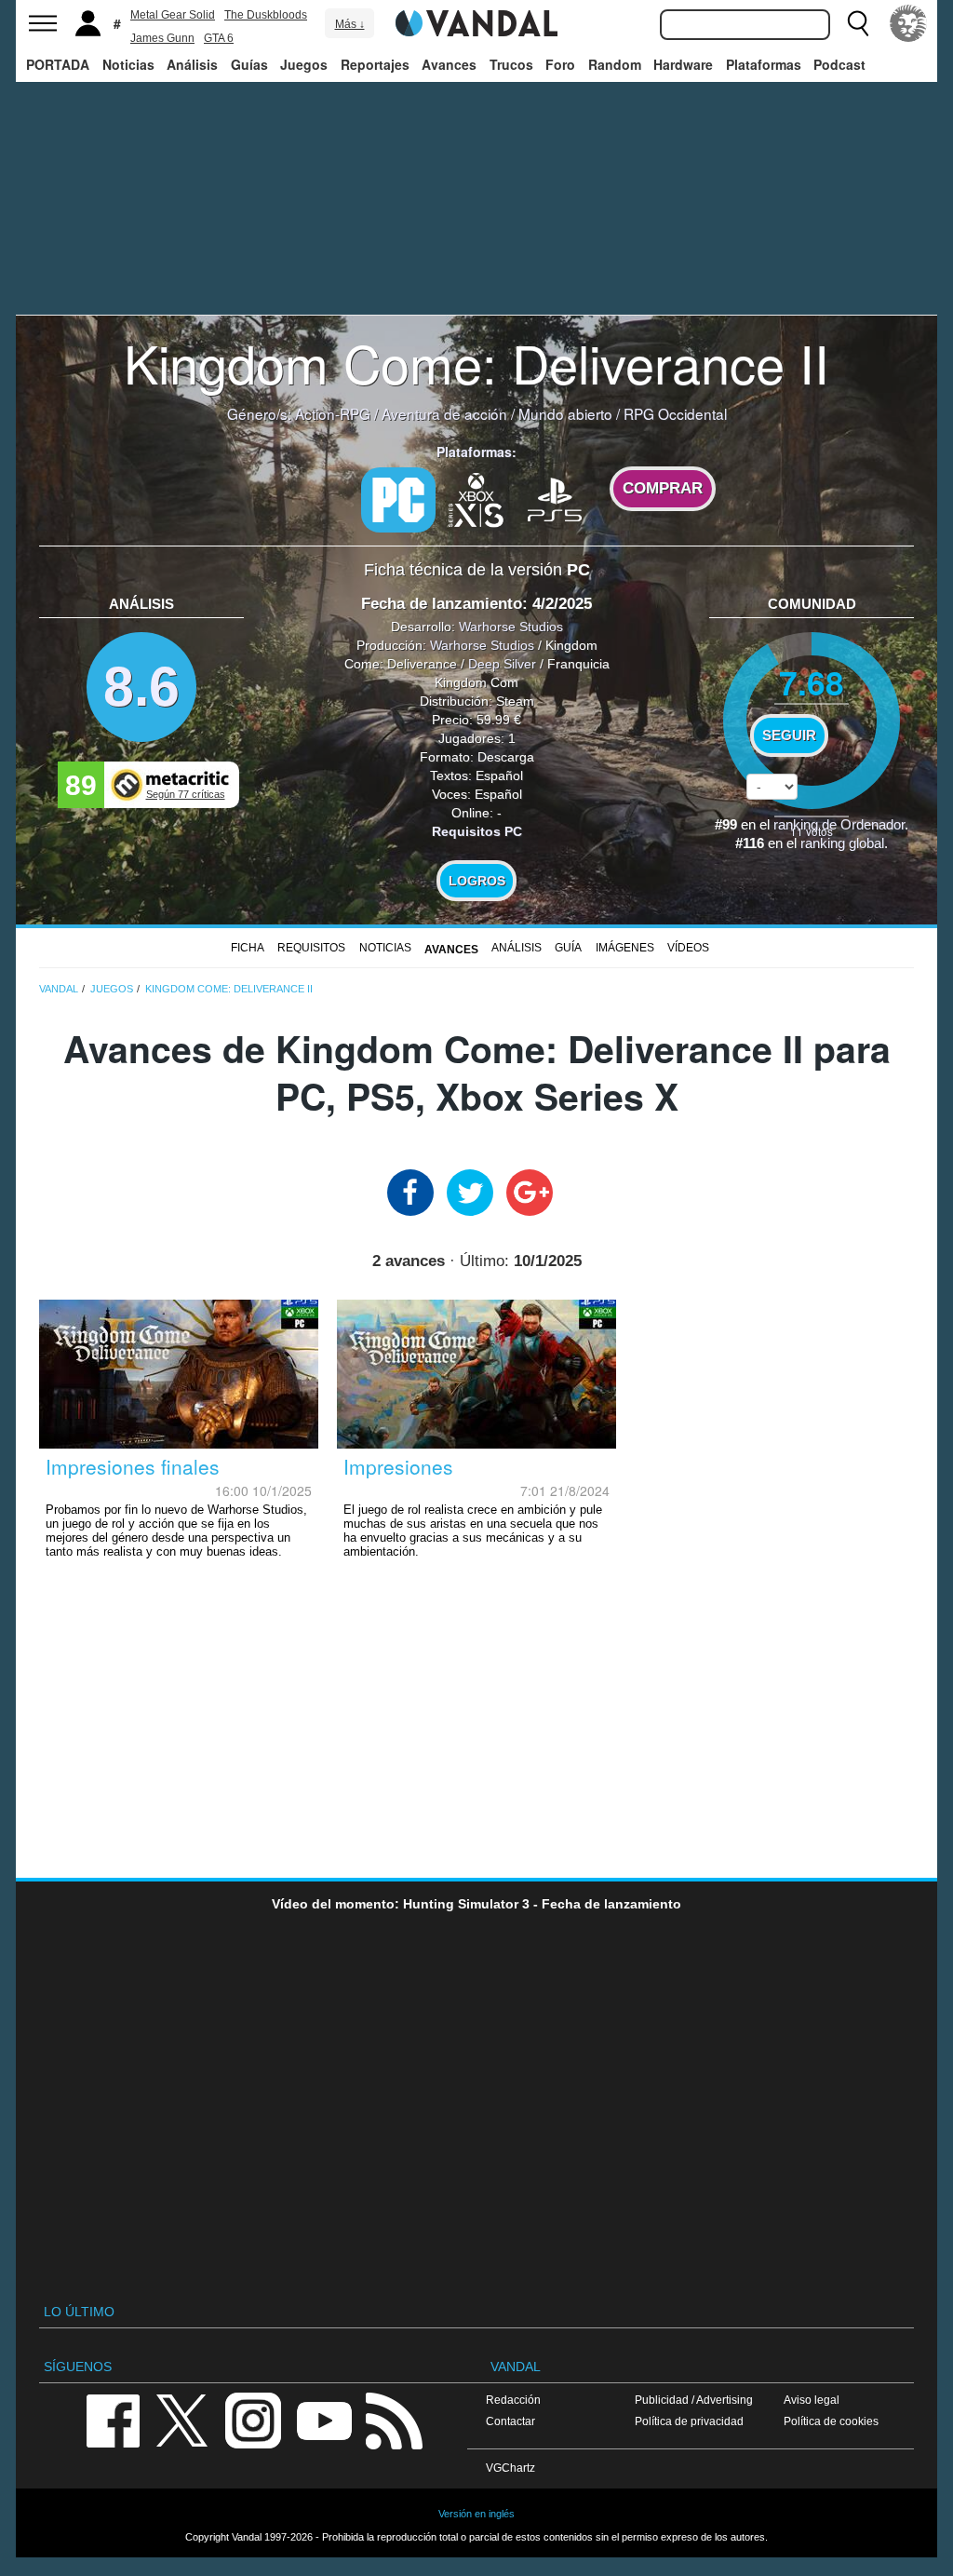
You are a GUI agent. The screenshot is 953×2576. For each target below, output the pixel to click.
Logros (477, 881)
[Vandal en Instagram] (253, 2419)
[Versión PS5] (555, 498)
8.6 (141, 687)
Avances (449, 64)
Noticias (128, 64)
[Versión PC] (398, 500)
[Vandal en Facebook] (113, 2419)
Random (615, 64)
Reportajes (375, 64)
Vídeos (688, 948)
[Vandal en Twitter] (182, 2419)
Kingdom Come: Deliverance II (476, 362)
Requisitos (311, 948)
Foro (560, 64)
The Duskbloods (266, 15)
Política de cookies (831, 2421)
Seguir (789, 735)
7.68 (812, 682)
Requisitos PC (477, 831)
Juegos (304, 64)
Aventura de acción (444, 413)
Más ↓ (350, 24)
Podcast (839, 64)
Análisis (192, 64)
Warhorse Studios (511, 627)
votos (812, 831)
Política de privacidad (689, 2421)
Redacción (513, 2400)
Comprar (663, 488)
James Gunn (162, 38)
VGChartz (510, 2468)
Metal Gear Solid (173, 15)
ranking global (842, 843)
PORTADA (58, 64)
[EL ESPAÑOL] (908, 23)
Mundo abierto (565, 413)
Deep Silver (502, 664)
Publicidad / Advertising (694, 2400)
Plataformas (764, 64)
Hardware (683, 64)
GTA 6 (219, 38)
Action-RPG (333, 413)
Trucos (511, 64)
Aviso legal (812, 2400)
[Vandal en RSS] (394, 2419)
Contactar (510, 2421)
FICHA (248, 948)
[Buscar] (858, 23)
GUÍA (568, 948)
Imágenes (625, 948)
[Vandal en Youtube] (324, 2419)
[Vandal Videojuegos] (476, 21)
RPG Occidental (675, 413)
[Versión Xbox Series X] (476, 498)
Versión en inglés (476, 2514)
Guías (249, 64)
